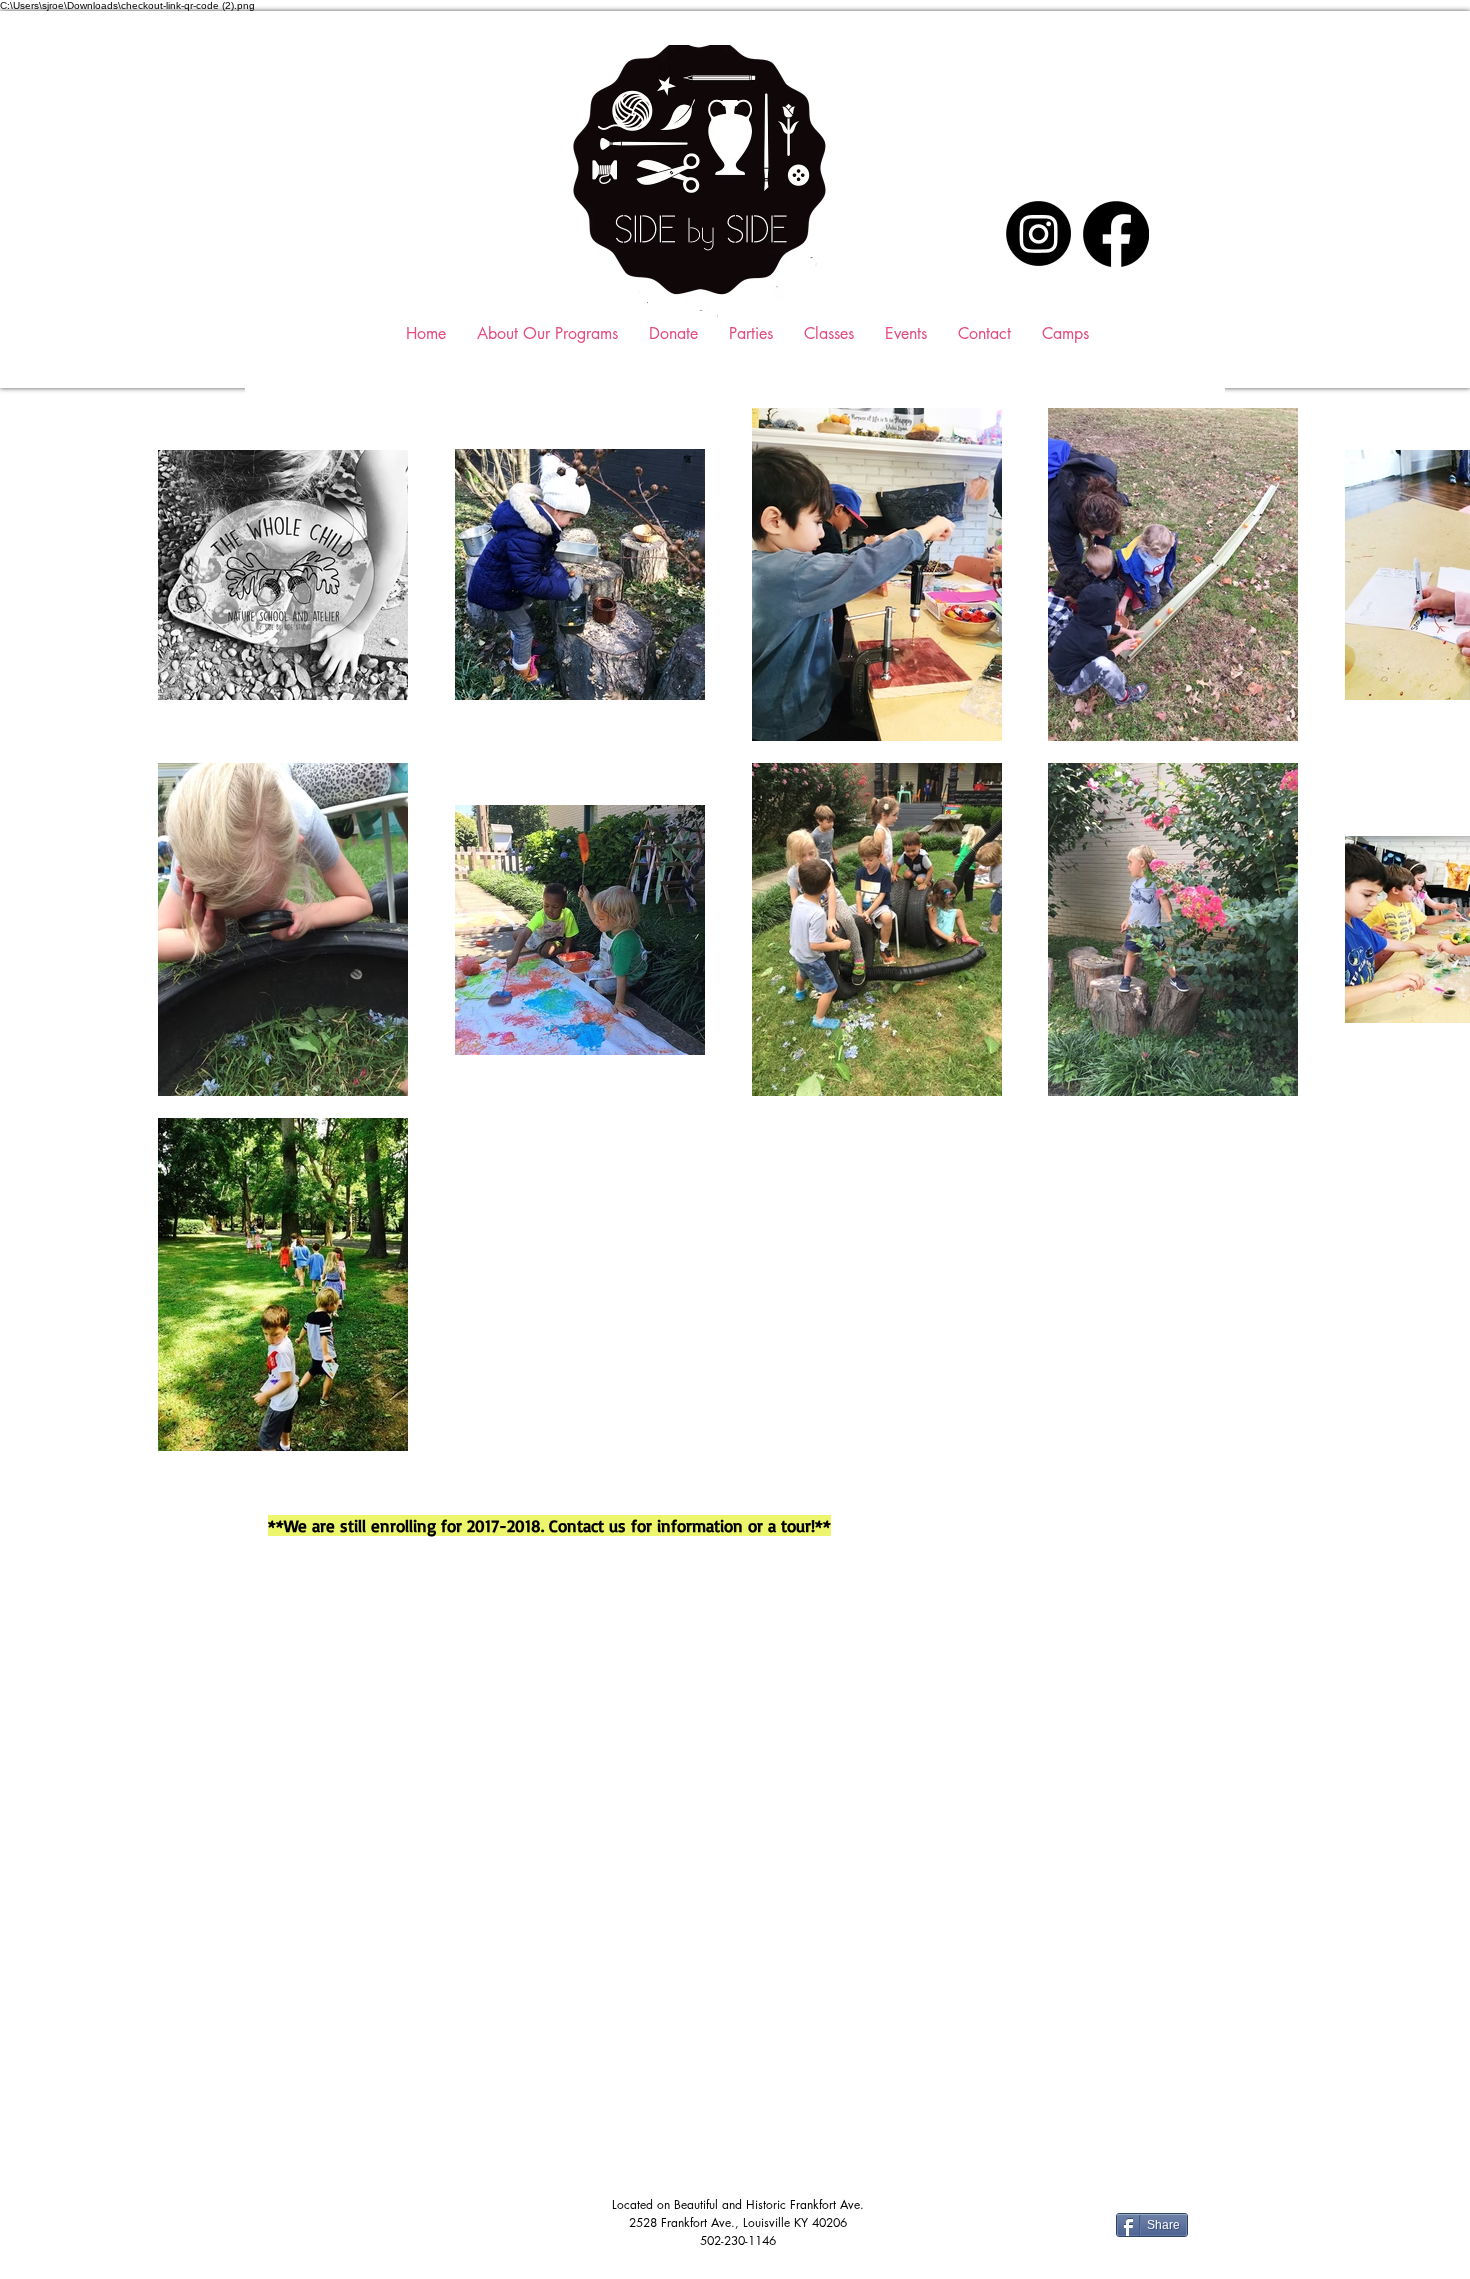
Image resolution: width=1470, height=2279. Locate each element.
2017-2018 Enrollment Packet (379, 2049)
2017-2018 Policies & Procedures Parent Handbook (459, 2129)
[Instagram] (1038, 233)
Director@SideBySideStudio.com (375, 1979)
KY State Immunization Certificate (390, 2167)
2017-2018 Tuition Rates (359, 2089)
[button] (829, 333)
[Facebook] (1116, 234)
